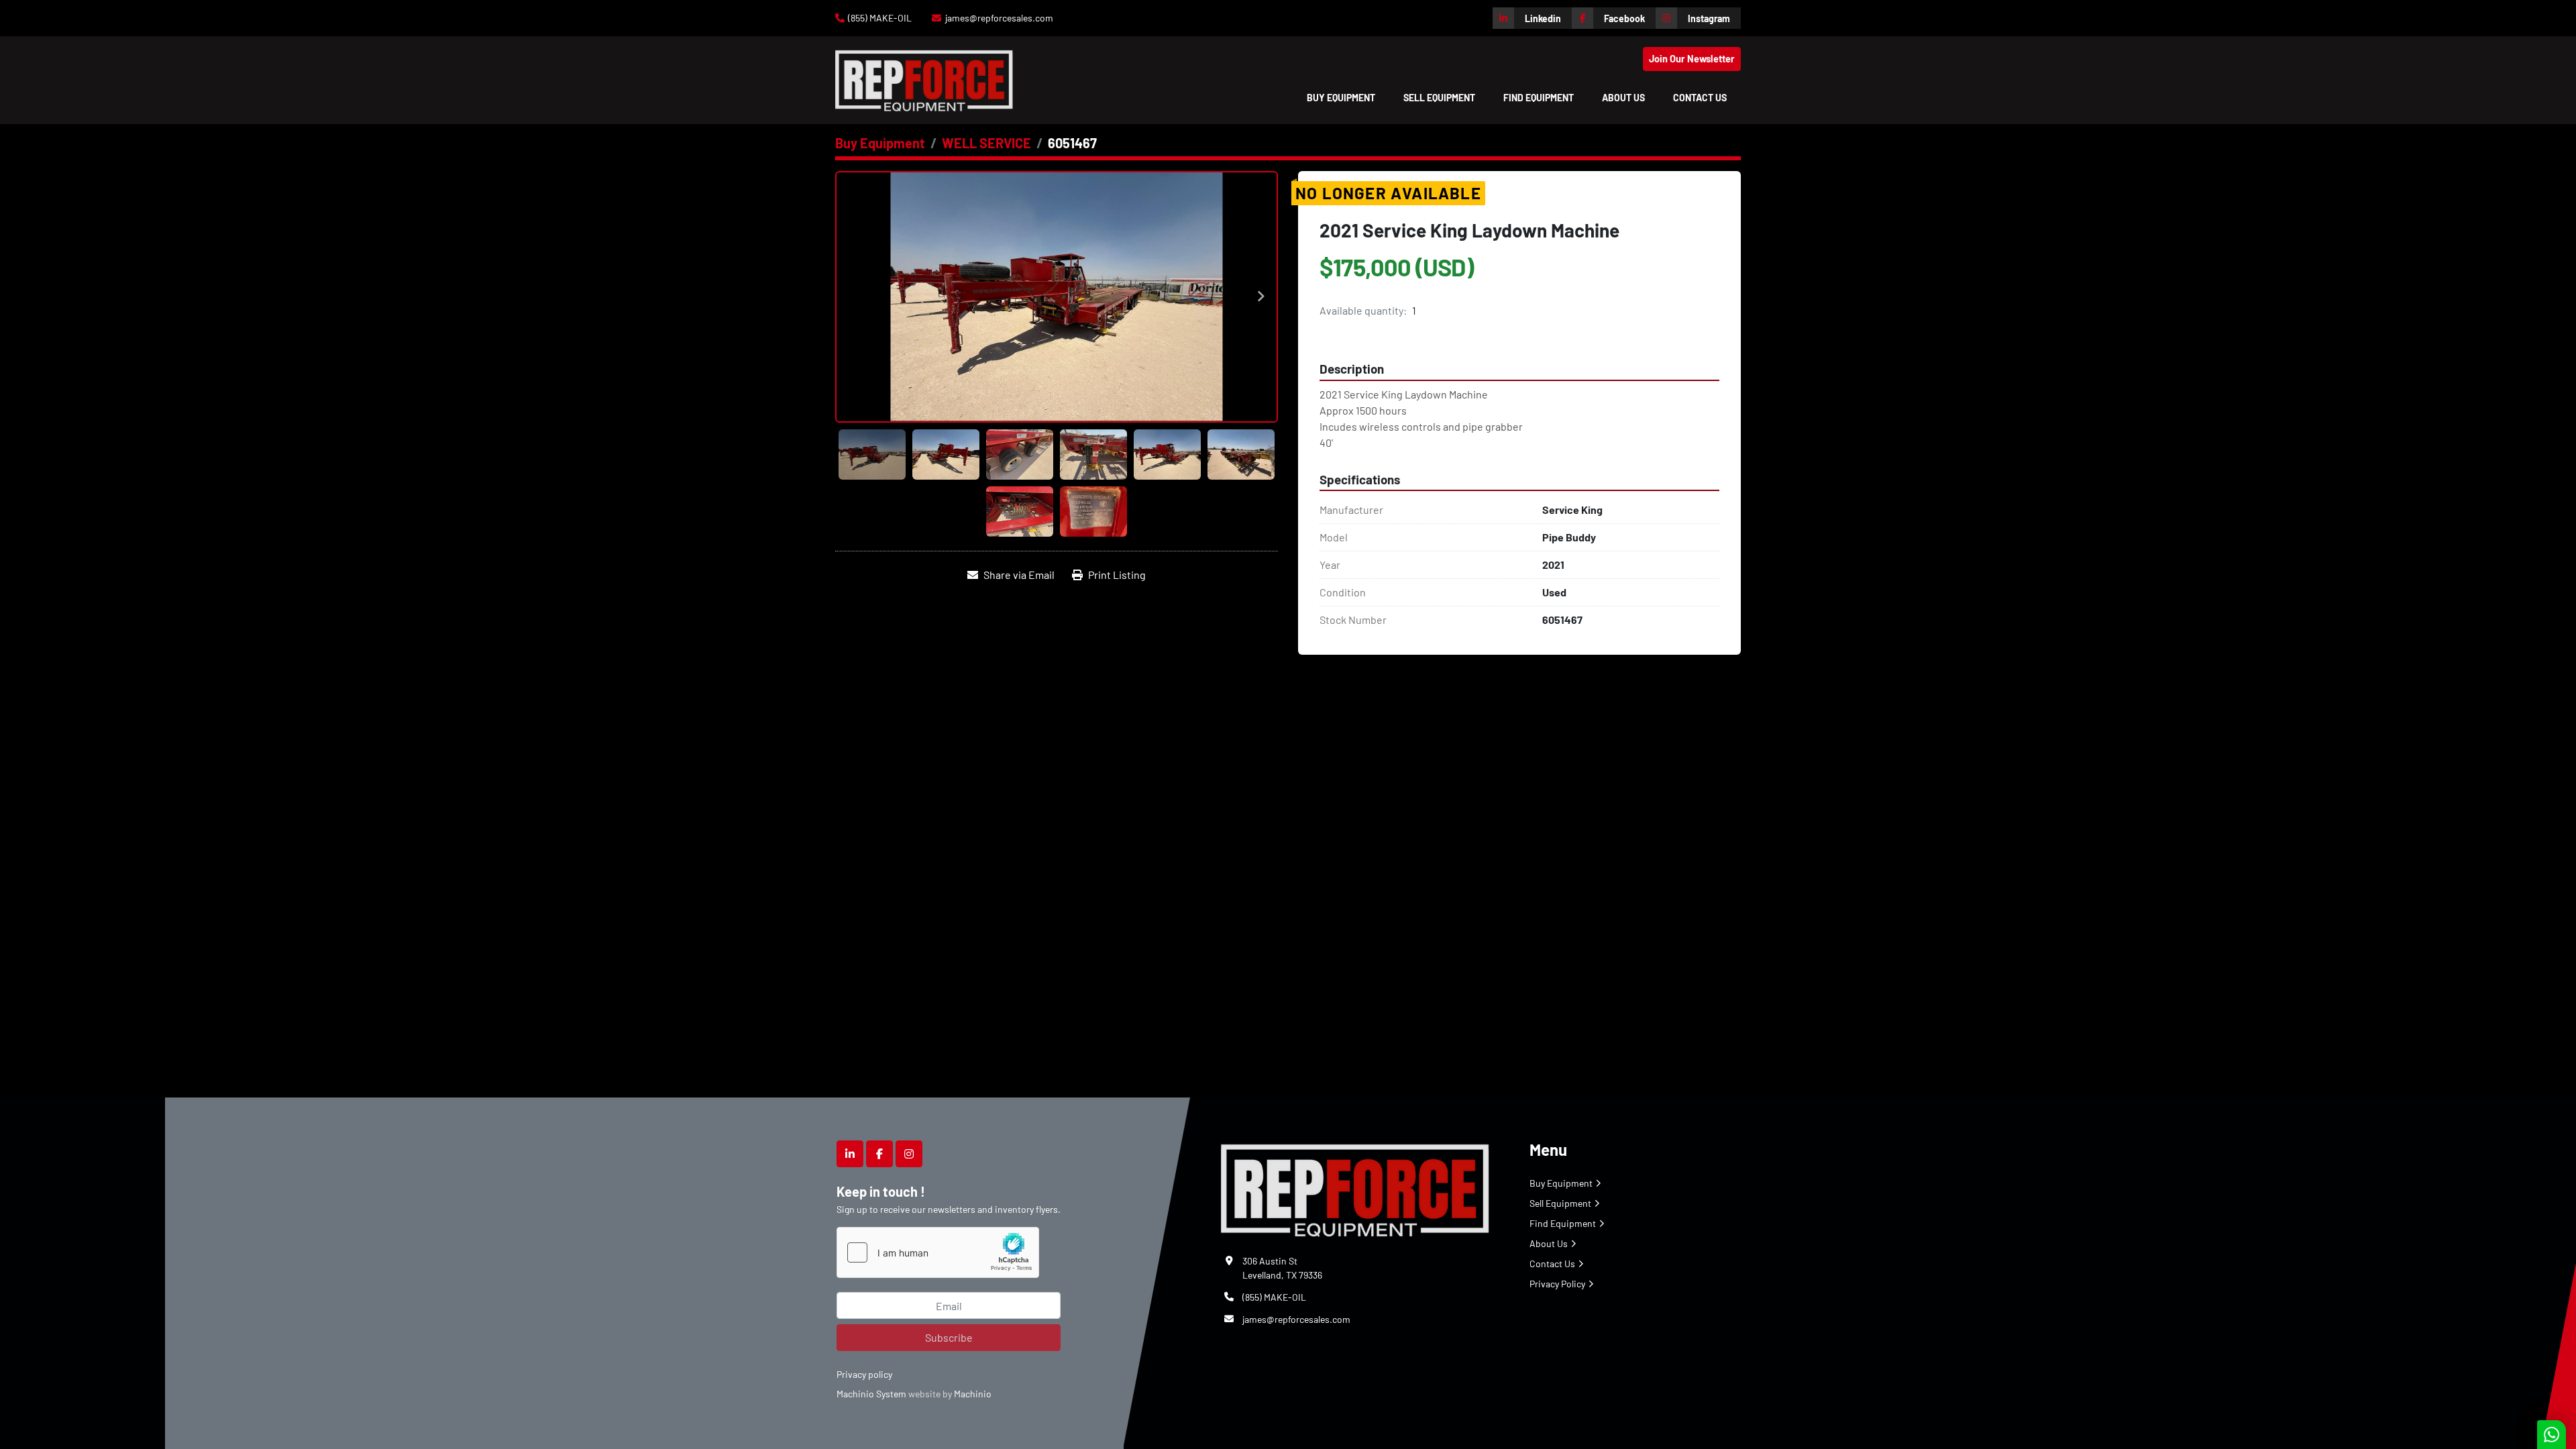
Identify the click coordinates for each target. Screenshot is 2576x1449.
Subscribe (949, 1337)
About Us (1623, 98)
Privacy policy (864, 1374)
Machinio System (871, 1394)
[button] (1341, 98)
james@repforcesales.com (999, 18)
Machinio (973, 1394)
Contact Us (1700, 98)
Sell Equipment (1439, 98)
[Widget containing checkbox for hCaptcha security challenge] (938, 1252)
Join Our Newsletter (1692, 59)
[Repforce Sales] (1355, 1188)
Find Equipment (1539, 98)
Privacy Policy (1557, 1284)
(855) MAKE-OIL (880, 18)
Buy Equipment (1341, 98)
